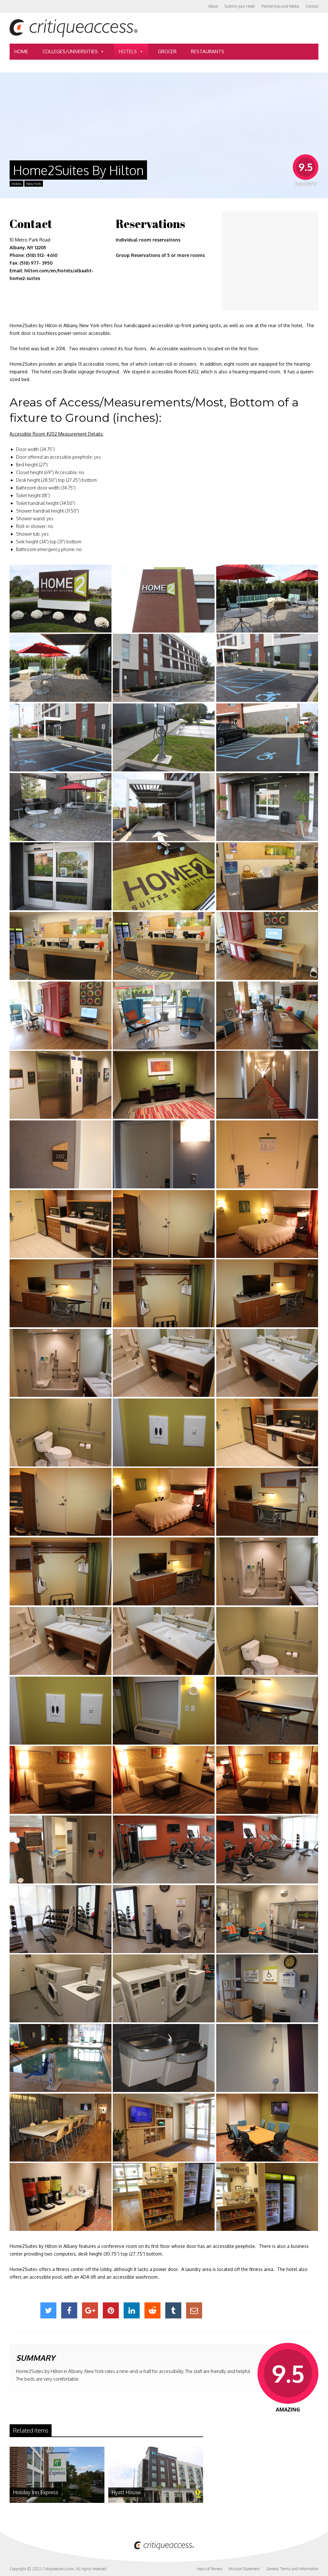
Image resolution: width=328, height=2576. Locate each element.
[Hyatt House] (156, 2501)
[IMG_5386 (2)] (267, 1849)
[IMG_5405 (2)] (61, 1085)
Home (21, 51)
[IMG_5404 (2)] (267, 2197)
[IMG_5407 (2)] (267, 1085)
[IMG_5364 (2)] (61, 668)
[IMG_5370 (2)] (61, 807)
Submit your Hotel (240, 6)
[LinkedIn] (132, 2310)
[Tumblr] (173, 2310)
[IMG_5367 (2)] (61, 737)
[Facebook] (69, 2310)
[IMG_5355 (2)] (61, 1780)
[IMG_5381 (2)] (61, 1016)
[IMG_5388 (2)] (164, 1919)
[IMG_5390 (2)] (61, 1988)
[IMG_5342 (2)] (267, 1293)
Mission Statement (244, 2569)
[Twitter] (48, 2310)
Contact (312, 6)
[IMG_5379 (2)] (164, 946)
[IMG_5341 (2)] (164, 1293)
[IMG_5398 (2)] (61, 2128)
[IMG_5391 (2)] (164, 1988)
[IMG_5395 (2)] (164, 2058)
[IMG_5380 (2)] (267, 946)
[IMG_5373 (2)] (267, 807)
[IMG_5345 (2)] (164, 1363)
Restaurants (208, 51)
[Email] (194, 2310)
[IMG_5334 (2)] (267, 1154)
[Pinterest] (111, 2310)
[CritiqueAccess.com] (74, 36)
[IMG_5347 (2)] (61, 1433)
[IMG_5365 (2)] (164, 668)
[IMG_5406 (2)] (164, 1085)
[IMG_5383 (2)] (267, 1016)
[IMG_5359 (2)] (61, 599)
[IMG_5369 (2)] (267, 737)
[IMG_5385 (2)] (164, 1849)
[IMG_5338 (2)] (267, 1224)
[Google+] (90, 2310)
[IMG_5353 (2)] (164, 1433)
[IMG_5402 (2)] (61, 2197)
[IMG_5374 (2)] (61, 876)
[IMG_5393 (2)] (61, 2058)
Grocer (167, 51)
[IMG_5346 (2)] (267, 1363)
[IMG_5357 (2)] (267, 1780)
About (213, 6)
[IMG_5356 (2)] (164, 1780)
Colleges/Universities (70, 51)
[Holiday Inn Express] (57, 2501)
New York (34, 184)
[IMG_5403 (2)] (164, 2197)
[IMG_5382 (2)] (164, 1016)
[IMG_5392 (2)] (267, 1988)
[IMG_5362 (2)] (164, 599)
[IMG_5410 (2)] (164, 1154)
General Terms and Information (292, 2569)
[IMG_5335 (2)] (61, 1224)
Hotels (128, 51)
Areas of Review (209, 2569)
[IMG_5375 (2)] (164, 876)
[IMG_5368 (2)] (164, 737)
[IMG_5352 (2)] (164, 1711)
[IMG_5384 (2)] (61, 1849)
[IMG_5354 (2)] (267, 1711)
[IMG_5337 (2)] (164, 1224)
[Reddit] (152, 2310)
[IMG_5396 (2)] (267, 2058)
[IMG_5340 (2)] (61, 1293)
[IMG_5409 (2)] (61, 1154)
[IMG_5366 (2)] (267, 668)
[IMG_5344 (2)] (61, 1363)
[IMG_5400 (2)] (267, 2128)
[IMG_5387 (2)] (61, 1919)
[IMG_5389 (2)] (267, 1919)
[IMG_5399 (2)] (164, 2128)
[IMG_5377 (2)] (267, 876)
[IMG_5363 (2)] (267, 599)
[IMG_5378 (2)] (61, 946)
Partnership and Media (280, 6)
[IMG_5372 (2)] (164, 807)
